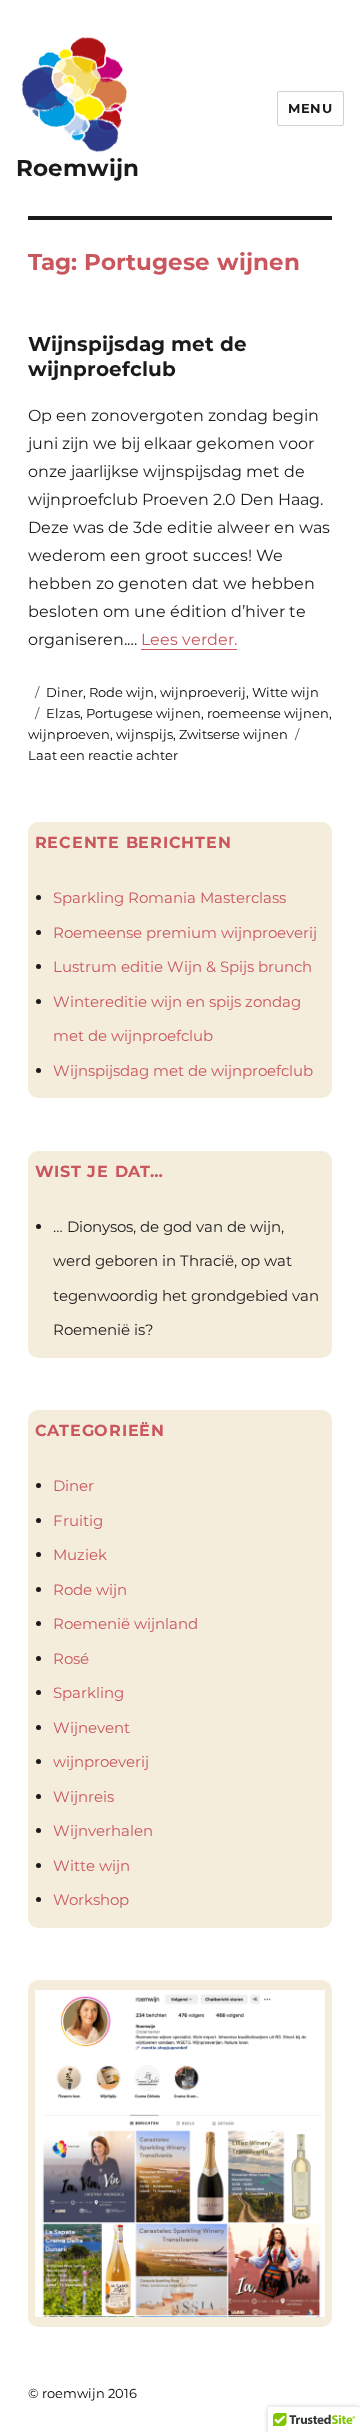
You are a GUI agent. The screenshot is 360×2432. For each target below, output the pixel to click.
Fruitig (78, 1520)
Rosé (71, 1658)
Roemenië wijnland (125, 1623)
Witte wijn (285, 692)
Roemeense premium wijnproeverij (185, 932)
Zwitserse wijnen (233, 734)
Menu (310, 108)
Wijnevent (91, 1727)
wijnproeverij (203, 692)
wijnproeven (69, 734)
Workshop (91, 1899)
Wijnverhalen (103, 1830)
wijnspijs (144, 734)
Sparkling (88, 1692)
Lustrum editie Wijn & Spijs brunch (182, 966)
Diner (64, 692)
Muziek (80, 1554)
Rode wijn (121, 692)
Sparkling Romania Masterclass (169, 897)
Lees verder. (189, 639)
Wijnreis (83, 1796)
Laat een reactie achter (103, 755)
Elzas (63, 713)
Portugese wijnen (143, 713)
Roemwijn (77, 168)
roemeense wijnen (268, 713)
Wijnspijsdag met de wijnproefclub (137, 356)
